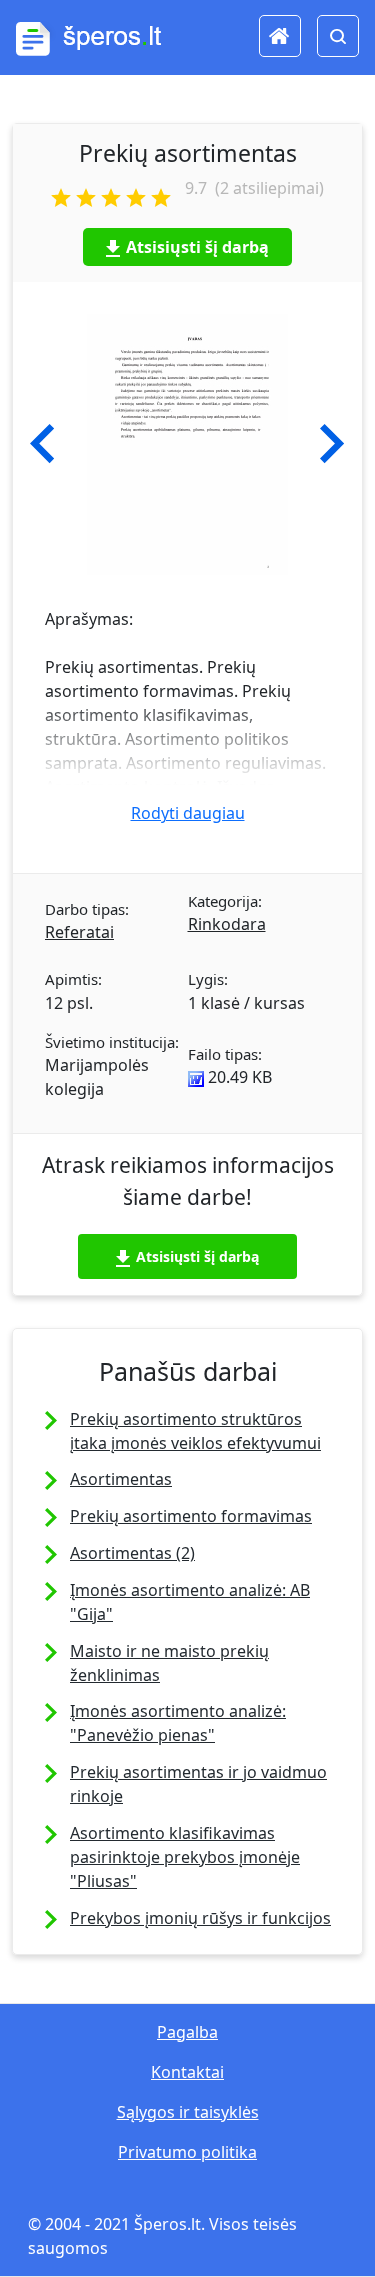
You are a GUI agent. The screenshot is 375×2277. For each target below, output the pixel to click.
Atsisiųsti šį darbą (197, 247)
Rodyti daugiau (188, 813)
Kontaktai (187, 2072)
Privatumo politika (187, 2152)
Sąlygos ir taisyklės (188, 2112)
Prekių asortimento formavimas (191, 1516)
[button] (42, 444)
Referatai (79, 932)
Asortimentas (121, 1479)
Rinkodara (227, 924)
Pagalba (187, 2032)
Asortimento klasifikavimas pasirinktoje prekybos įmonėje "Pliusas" (185, 1857)
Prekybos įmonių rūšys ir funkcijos (200, 1918)
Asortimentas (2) (132, 1553)
